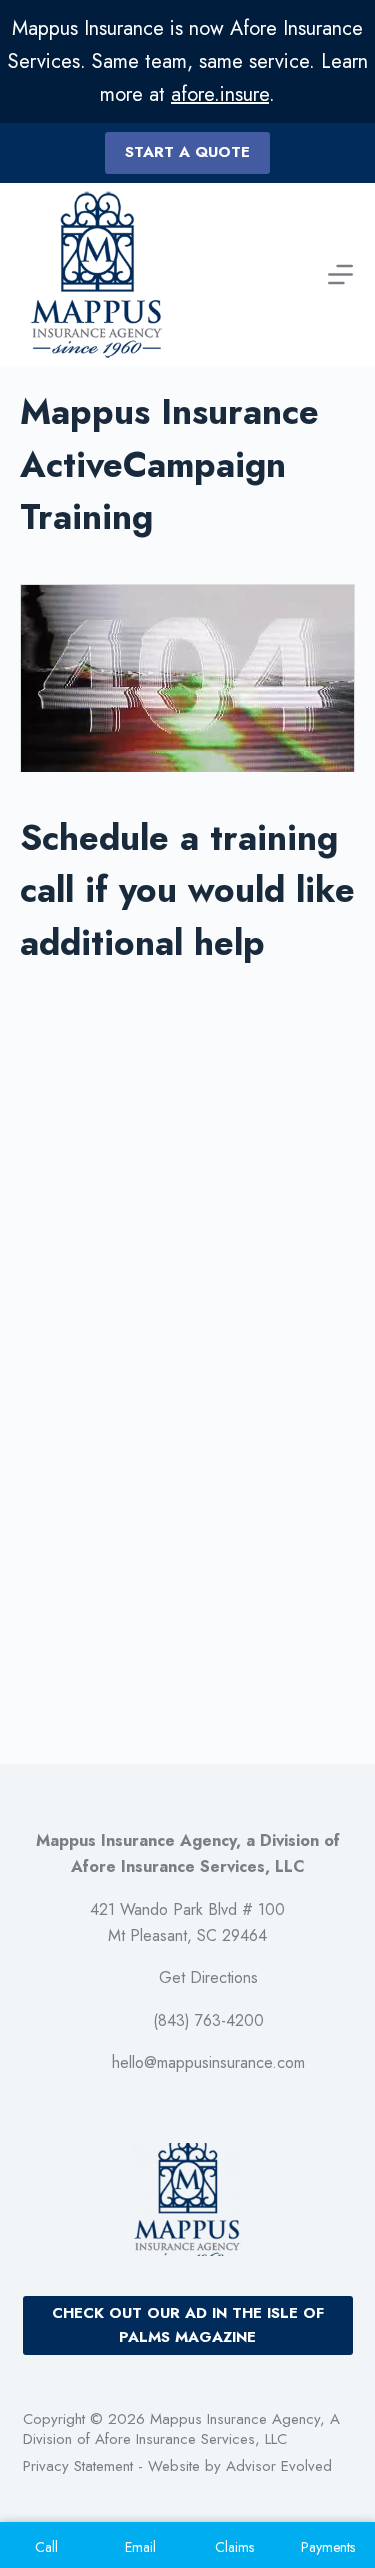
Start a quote (187, 152)
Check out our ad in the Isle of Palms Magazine (188, 2325)
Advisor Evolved (279, 2466)
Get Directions (208, 1977)
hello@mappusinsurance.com (208, 2062)
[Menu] (340, 274)
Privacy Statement (78, 2466)
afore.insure (220, 94)
